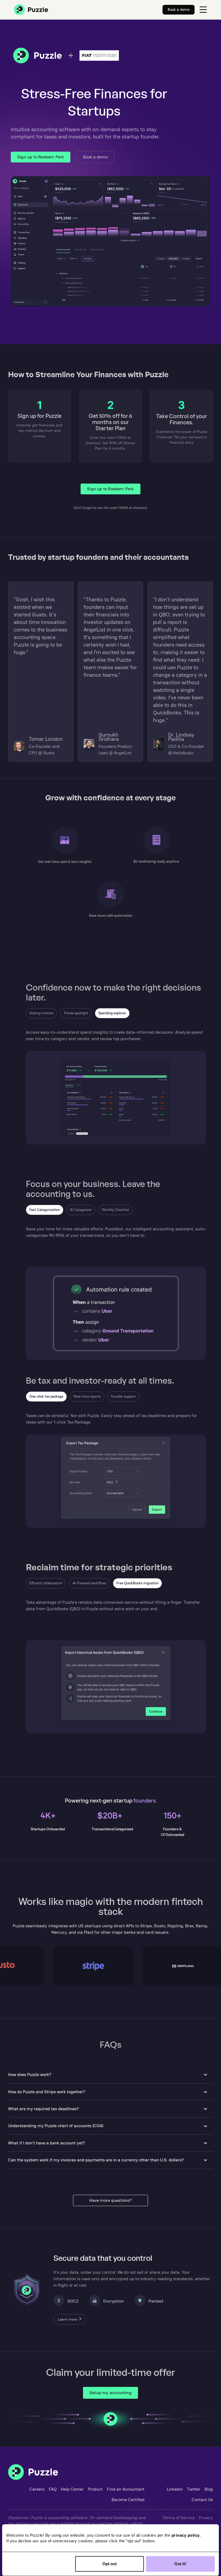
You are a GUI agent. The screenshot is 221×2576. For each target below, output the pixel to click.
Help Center (72, 2489)
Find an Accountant (126, 2489)
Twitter (194, 2489)
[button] (203, 10)
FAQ (53, 2489)
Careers (37, 2489)
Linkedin (175, 2489)
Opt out (110, 2564)
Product (95, 2489)
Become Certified (128, 2500)
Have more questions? (110, 2200)
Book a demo (95, 157)
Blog (209, 2489)
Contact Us (202, 2500)
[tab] (41, 1013)
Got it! (180, 2564)
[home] (31, 10)
